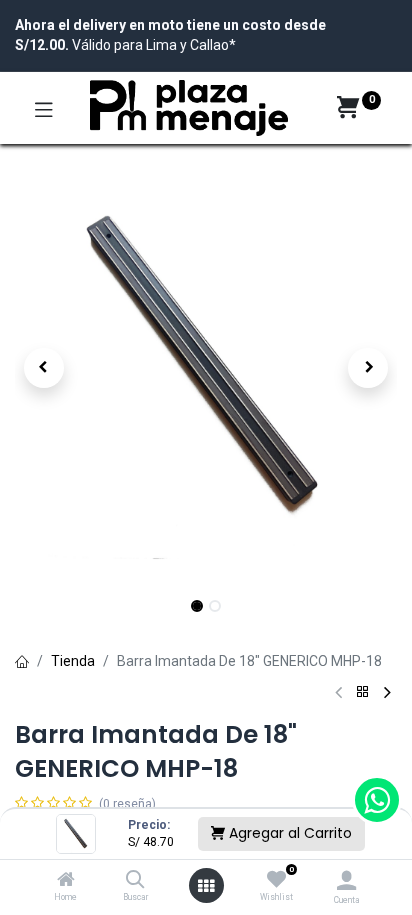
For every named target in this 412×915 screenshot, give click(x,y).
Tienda (73, 661)
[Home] (66, 881)
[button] (43, 368)
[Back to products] (363, 692)
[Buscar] (135, 881)
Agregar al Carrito (288, 833)
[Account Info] (346, 880)
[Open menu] (206, 886)
